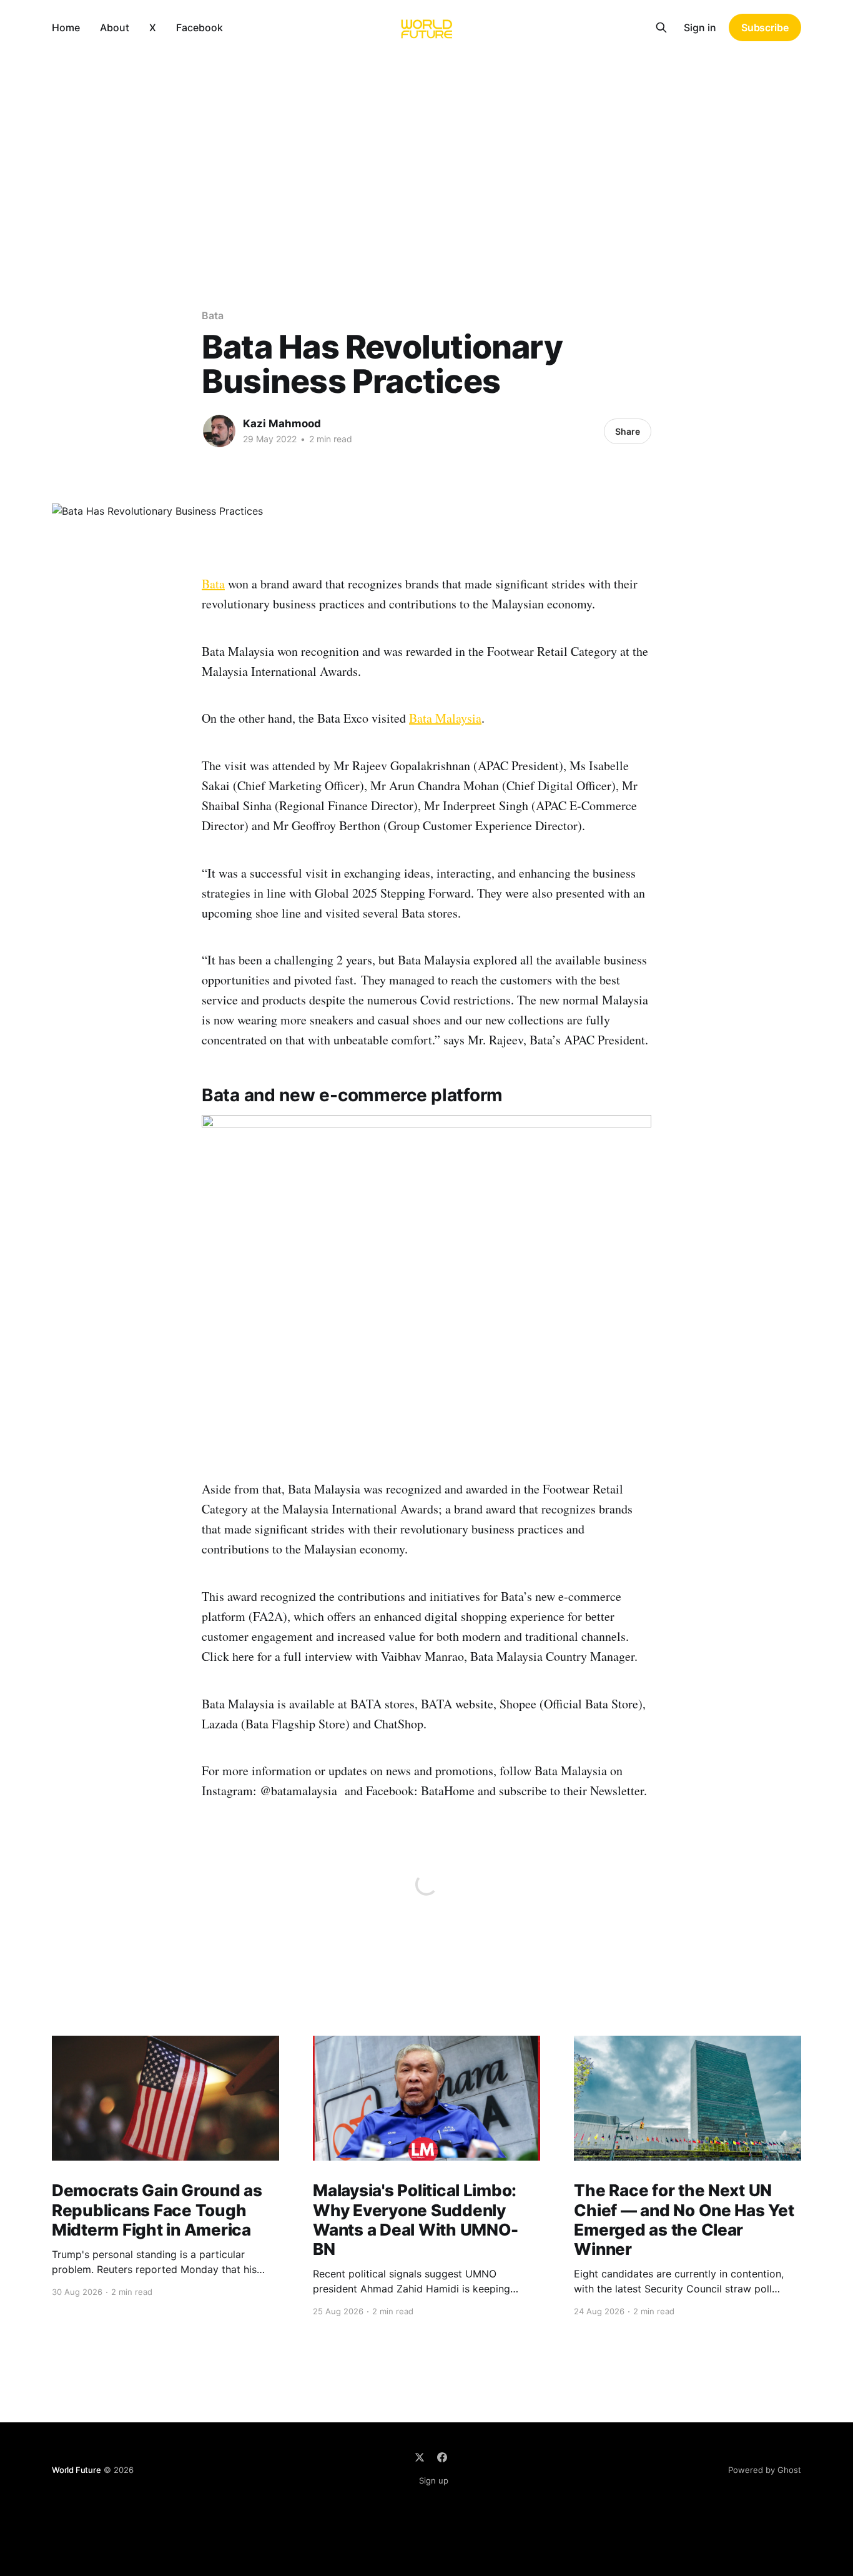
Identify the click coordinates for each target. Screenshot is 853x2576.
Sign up (434, 2480)
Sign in (700, 27)
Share (628, 431)
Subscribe (765, 27)
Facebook (200, 27)
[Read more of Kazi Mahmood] (219, 431)
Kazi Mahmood (282, 424)
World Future (76, 2470)
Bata (213, 315)
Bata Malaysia (445, 718)
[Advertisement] (426, 149)
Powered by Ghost (765, 2470)
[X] (420, 2457)
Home (66, 27)
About (115, 27)
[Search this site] (661, 27)
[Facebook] (442, 2457)
